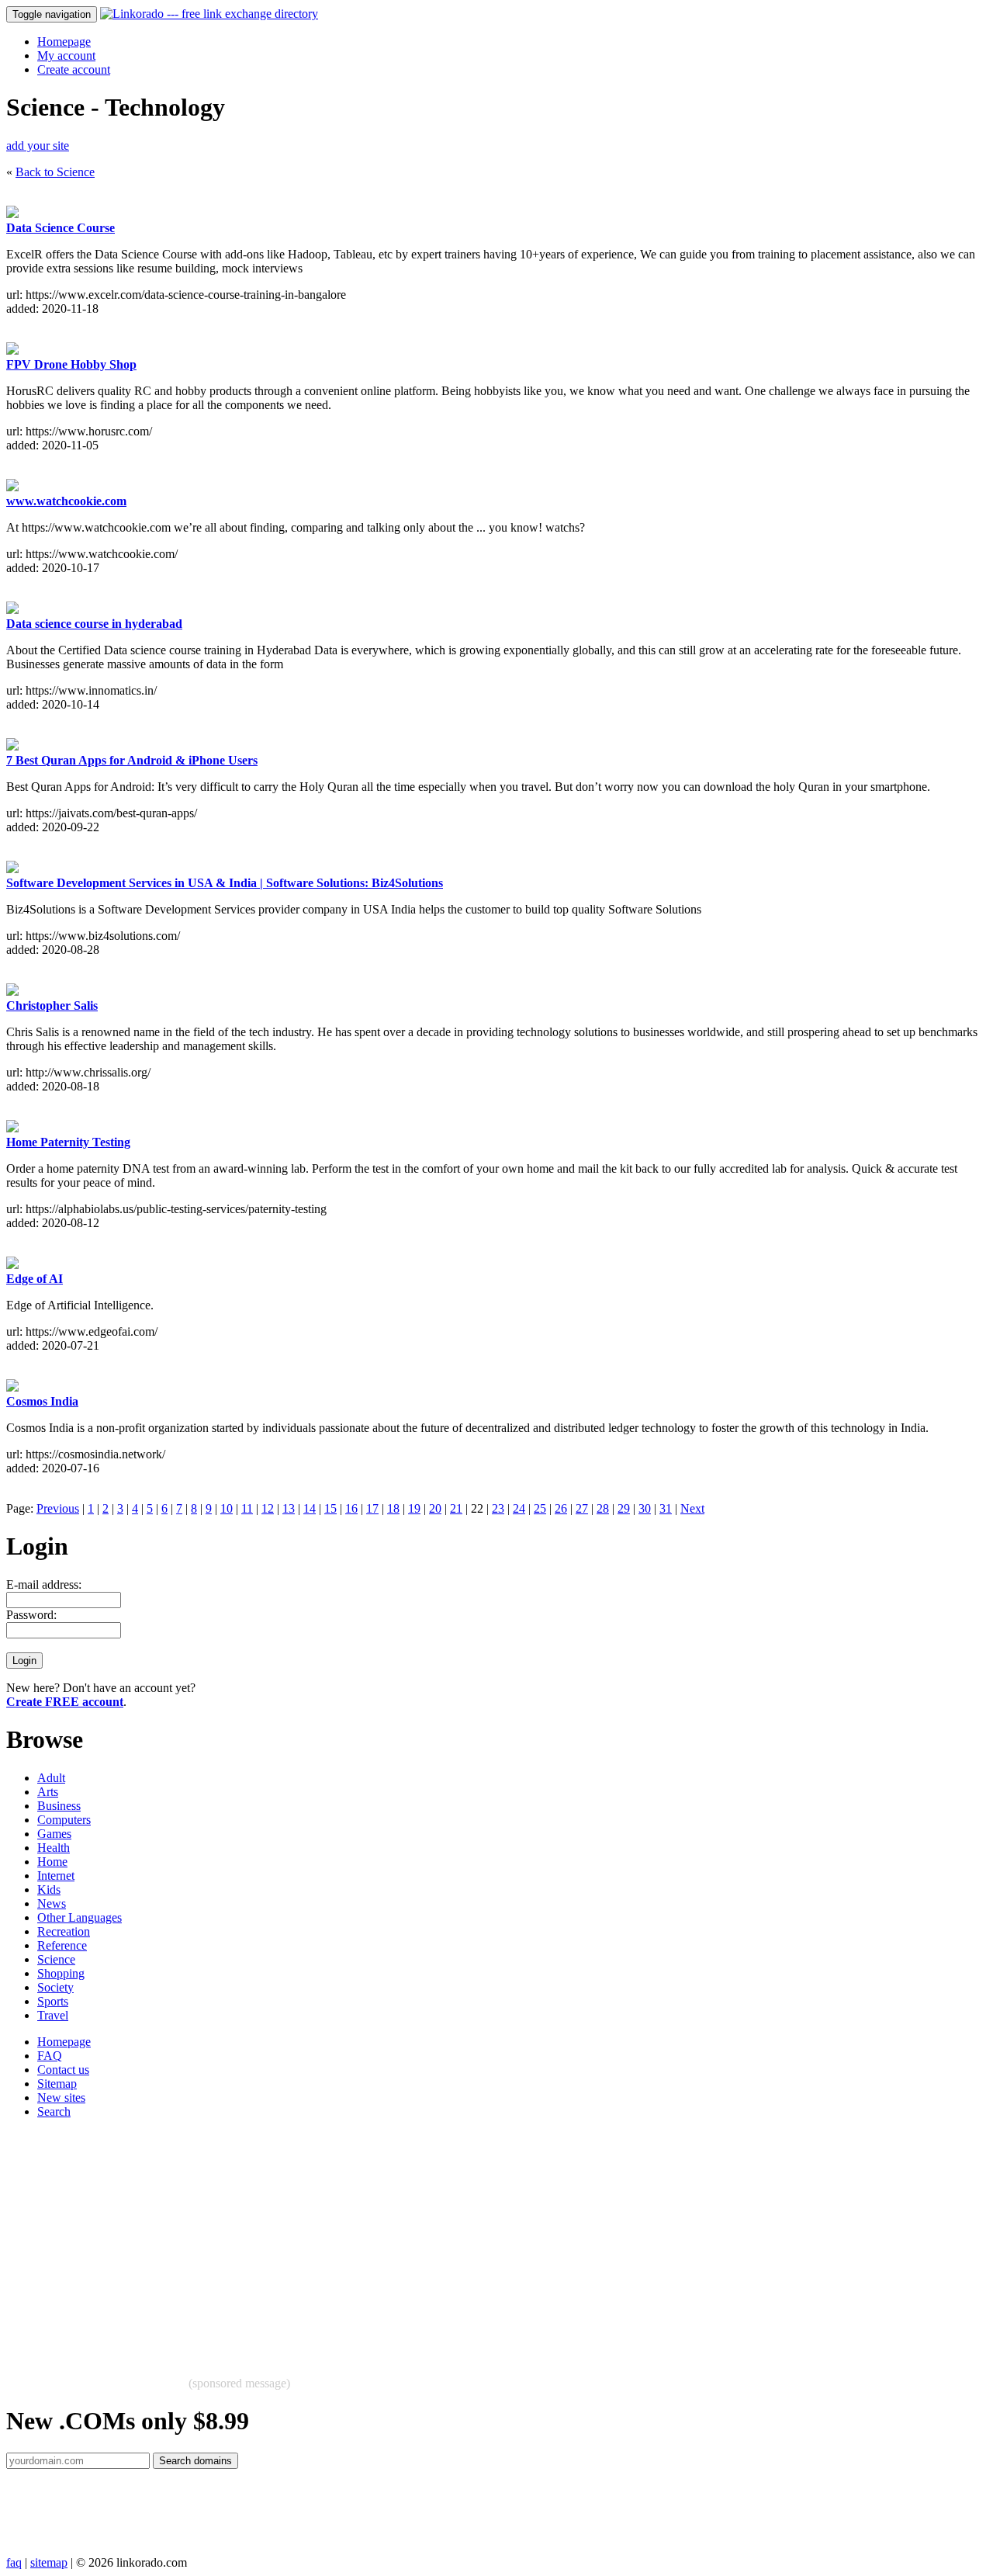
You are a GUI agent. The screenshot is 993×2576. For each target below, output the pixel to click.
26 (561, 1508)
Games (54, 1834)
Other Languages (80, 1917)
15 (330, 1508)
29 (624, 1508)
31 (666, 1508)
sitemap (49, 2562)
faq (14, 2562)
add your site (38, 146)
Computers (64, 1820)
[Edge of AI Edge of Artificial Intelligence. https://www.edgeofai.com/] (12, 1265)
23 (498, 1508)
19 (414, 1508)
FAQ (50, 2056)
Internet (56, 1876)
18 (393, 1508)
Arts (48, 1792)
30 (645, 1508)
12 (268, 1508)
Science (56, 1959)
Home (52, 1862)
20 (435, 1508)
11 (247, 1508)
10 (227, 1508)
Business (59, 1806)
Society (55, 1987)
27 (582, 1508)
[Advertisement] (472, 2240)
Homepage (64, 42)
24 (519, 1508)
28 (603, 1508)
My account (66, 55)
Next (692, 1508)
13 (289, 1508)
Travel (53, 2015)
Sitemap (57, 2084)
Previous (58, 1508)
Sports (53, 2001)
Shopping (61, 1973)
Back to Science (55, 172)
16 (351, 1508)
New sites (61, 2098)
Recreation (64, 1931)
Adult (51, 1778)
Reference (62, 1945)
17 (372, 1508)
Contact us (63, 2070)
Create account (74, 69)
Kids (49, 1890)
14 (310, 1508)
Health (54, 1848)
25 (540, 1508)
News (52, 1903)
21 (456, 1508)
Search (54, 2111)
